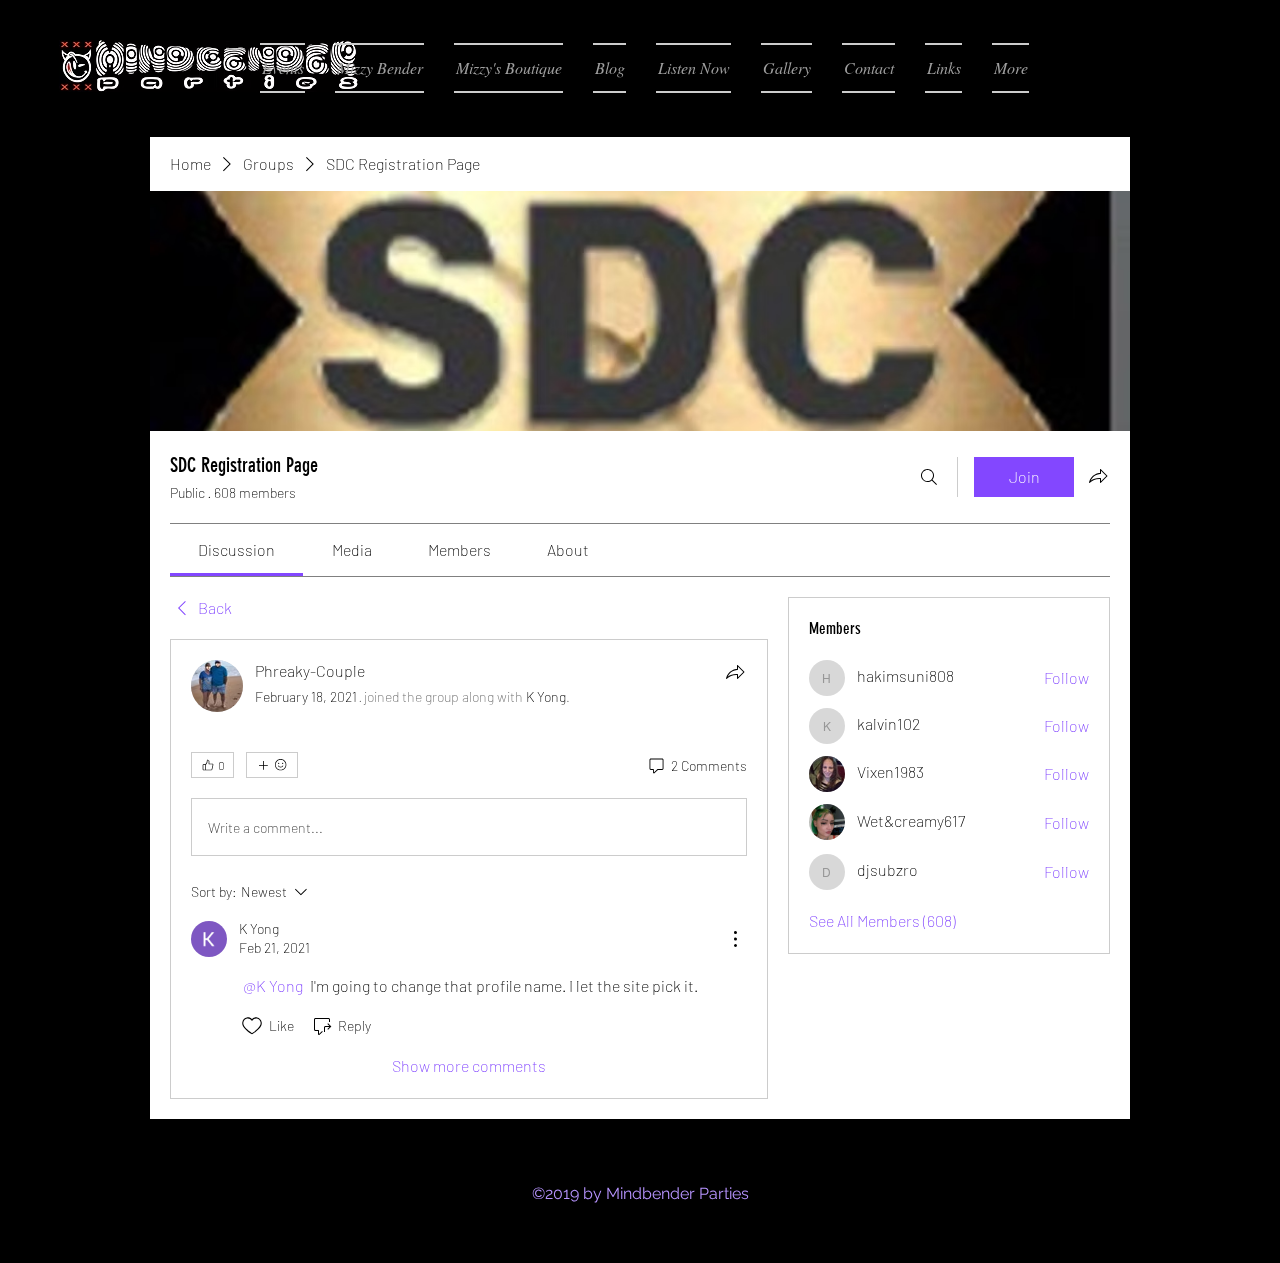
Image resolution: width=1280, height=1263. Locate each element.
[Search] (929, 477)
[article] (469, 868)
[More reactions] (272, 765)
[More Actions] (735, 939)
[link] (236, 549)
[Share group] (1098, 476)
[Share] (735, 672)
